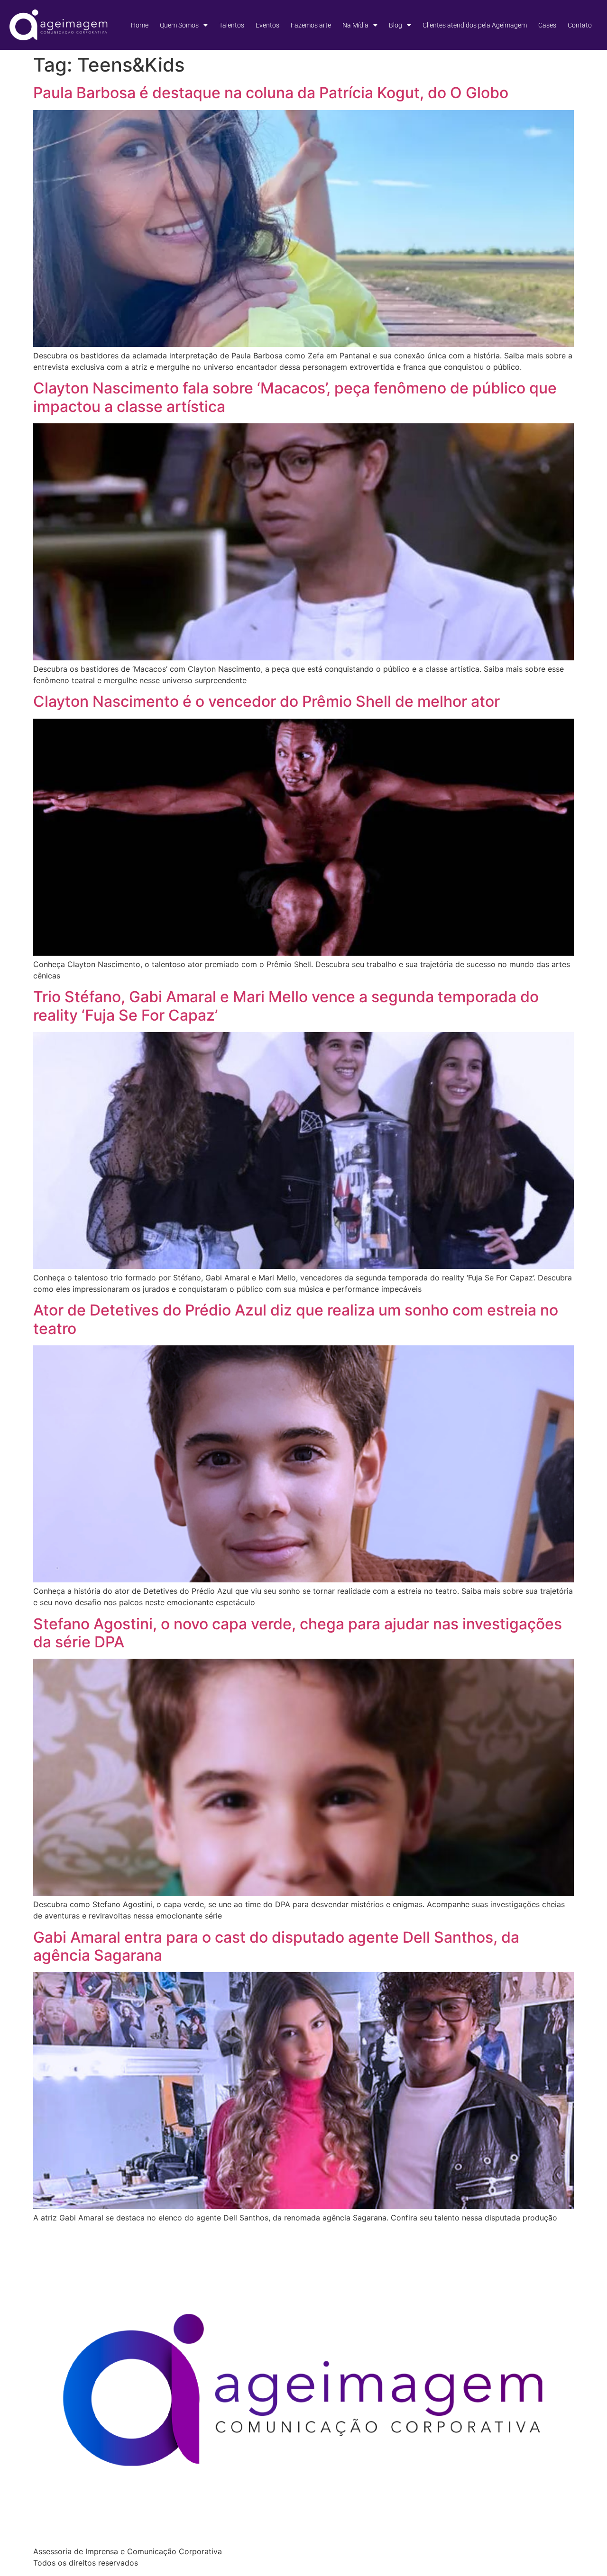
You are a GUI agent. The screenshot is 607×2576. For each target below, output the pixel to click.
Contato (580, 25)
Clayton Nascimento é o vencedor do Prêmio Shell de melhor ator (267, 701)
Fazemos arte (311, 25)
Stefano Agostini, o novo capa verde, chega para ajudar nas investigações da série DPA (298, 1633)
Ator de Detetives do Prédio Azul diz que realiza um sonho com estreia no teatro (296, 1319)
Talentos (232, 25)
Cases (547, 25)
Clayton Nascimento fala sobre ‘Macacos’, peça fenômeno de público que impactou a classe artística (295, 397)
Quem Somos (179, 25)
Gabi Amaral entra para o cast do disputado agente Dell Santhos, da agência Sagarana (276, 1946)
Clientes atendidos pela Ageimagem (475, 25)
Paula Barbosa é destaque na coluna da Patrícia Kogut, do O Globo (271, 93)
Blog (395, 25)
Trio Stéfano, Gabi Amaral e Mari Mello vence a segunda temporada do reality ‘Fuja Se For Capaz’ (286, 1006)
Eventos (267, 25)
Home (140, 25)
